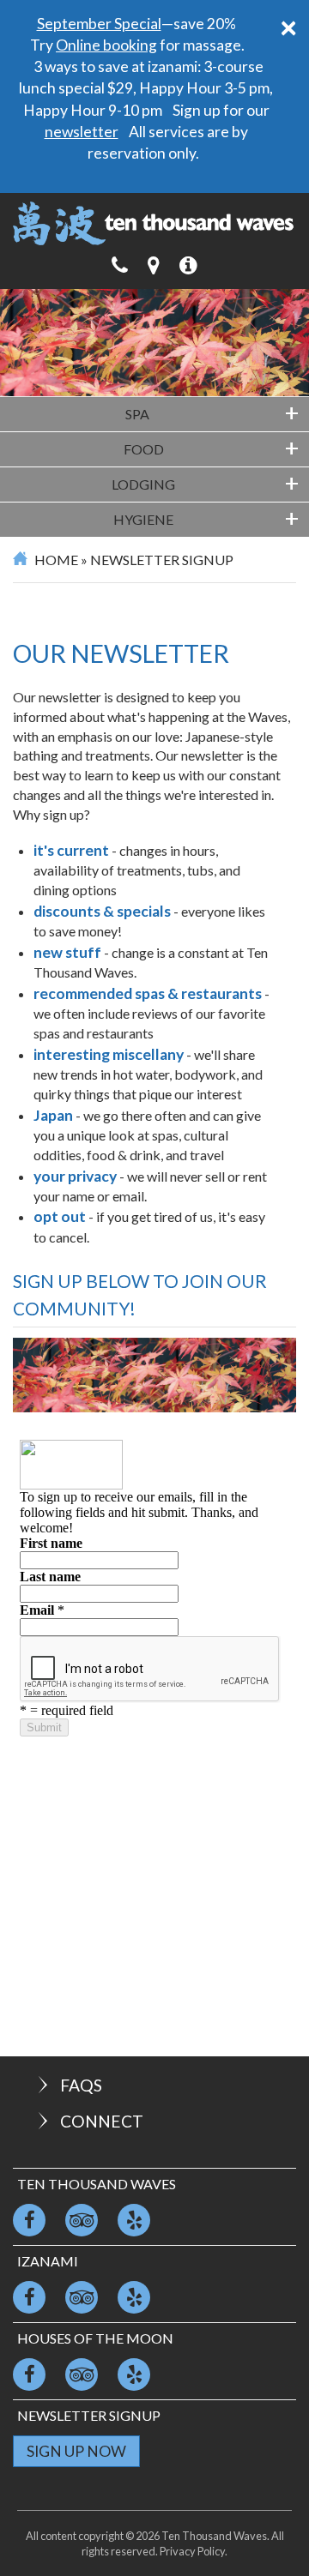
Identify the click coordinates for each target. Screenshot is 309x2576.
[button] (188, 265)
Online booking (106, 45)
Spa (212, 412)
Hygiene (206, 518)
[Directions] (154, 265)
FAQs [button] (81, 2085)
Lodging (205, 483)
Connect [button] (102, 2121)
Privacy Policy (192, 2551)
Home (56, 560)
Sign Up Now (76, 2451)
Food (212, 448)
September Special (99, 24)
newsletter (82, 132)
